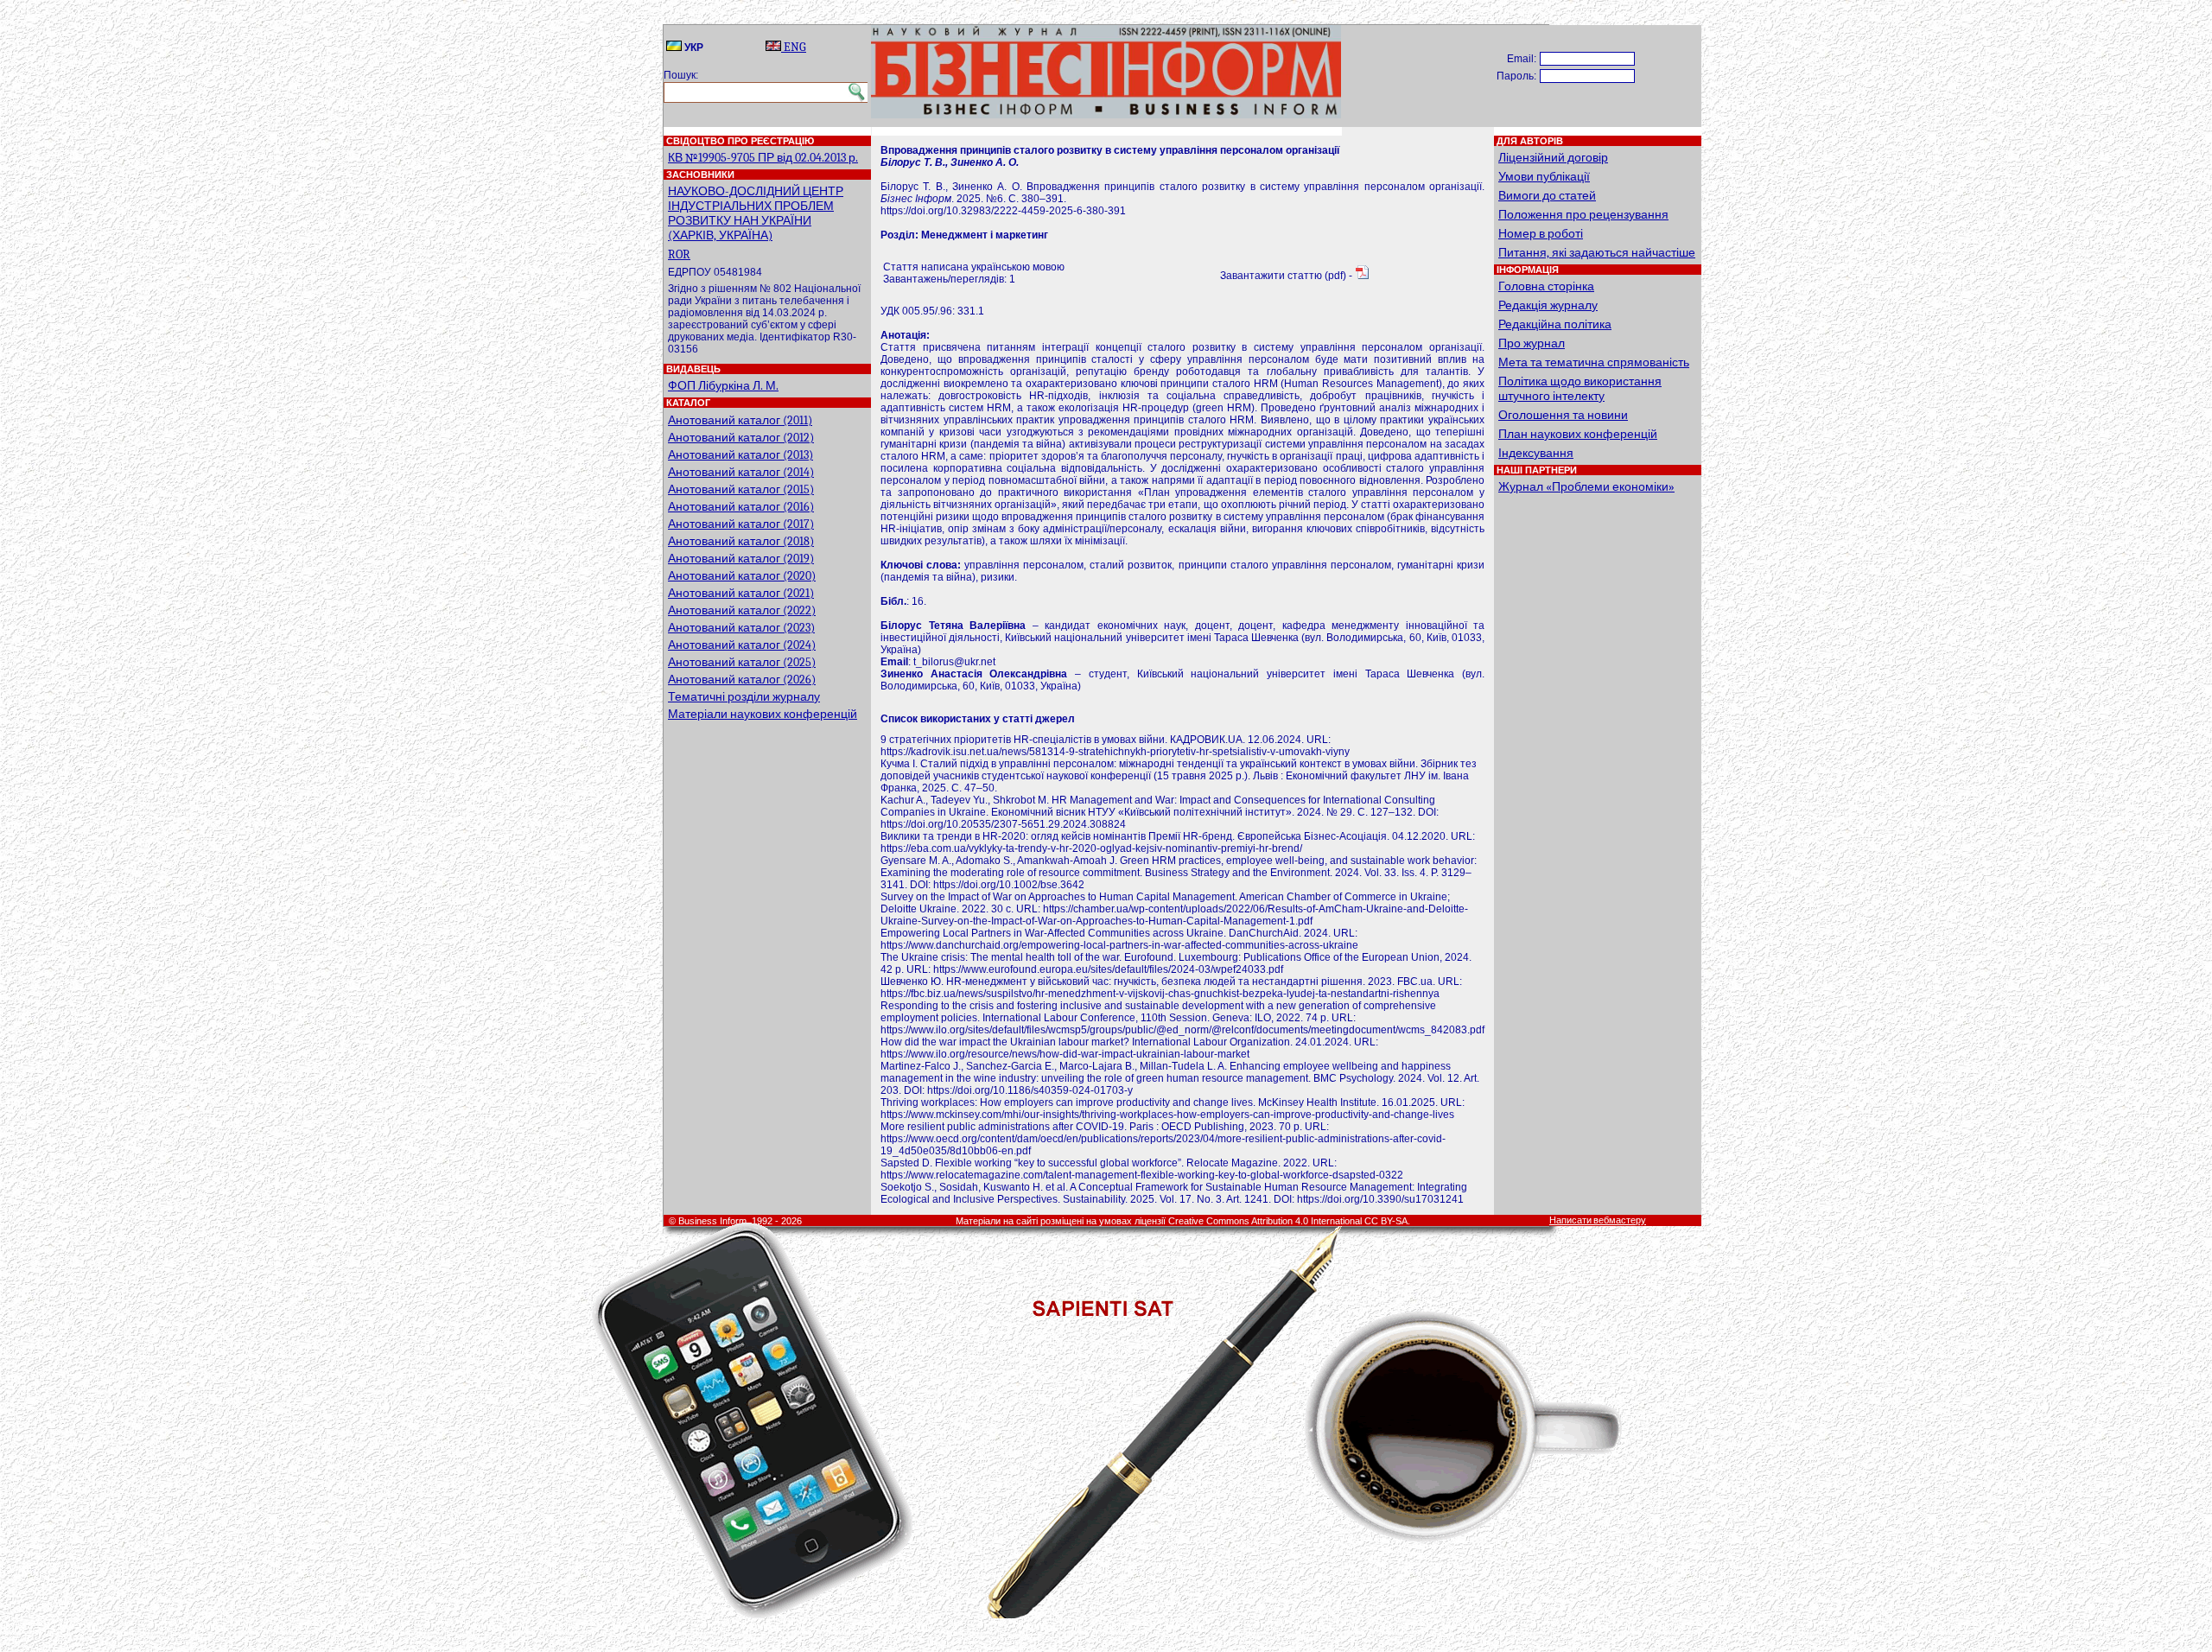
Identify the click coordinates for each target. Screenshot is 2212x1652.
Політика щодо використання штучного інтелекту (1580, 389)
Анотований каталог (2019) (741, 559)
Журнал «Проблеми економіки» (1586, 487)
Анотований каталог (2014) (741, 472)
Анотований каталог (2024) (742, 645)
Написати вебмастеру (1598, 1220)
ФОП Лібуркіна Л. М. (723, 386)
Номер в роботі (1541, 234)
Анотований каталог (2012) (741, 438)
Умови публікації (1544, 177)
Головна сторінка (1546, 286)
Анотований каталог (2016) (741, 507)
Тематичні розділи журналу (744, 697)
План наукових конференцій (1578, 434)
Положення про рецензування (1583, 215)
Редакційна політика (1555, 324)
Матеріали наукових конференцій (763, 714)
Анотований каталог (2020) (742, 576)
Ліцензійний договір (1553, 158)
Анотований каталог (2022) (742, 610)
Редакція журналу (1548, 305)
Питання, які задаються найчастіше (1597, 253)
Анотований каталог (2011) (740, 420)
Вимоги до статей (1547, 196)
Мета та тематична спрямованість (1594, 362)
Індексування (1536, 453)
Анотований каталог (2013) (741, 455)
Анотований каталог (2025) (742, 662)
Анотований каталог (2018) (741, 541)
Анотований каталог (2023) (741, 628)
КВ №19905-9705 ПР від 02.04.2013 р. (763, 158)
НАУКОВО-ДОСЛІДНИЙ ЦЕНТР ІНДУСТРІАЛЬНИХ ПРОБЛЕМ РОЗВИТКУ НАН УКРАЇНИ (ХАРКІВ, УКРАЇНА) (756, 213)
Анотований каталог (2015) (741, 489)
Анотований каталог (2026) (742, 680)
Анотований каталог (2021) (741, 593)
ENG (794, 47)
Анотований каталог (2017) (741, 524)
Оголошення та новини (1563, 415)
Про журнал (1532, 343)
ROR (679, 254)
